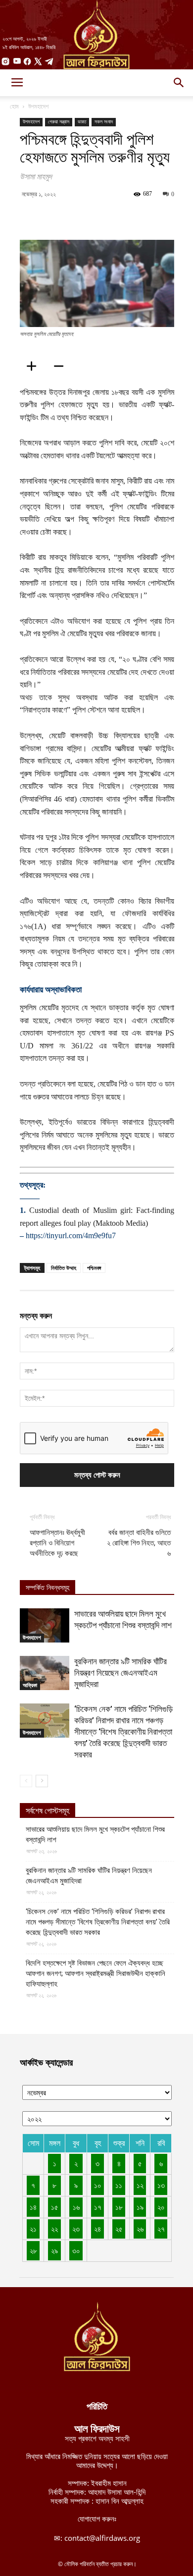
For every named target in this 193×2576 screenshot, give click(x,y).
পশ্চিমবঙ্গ (94, 1268)
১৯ (140, 2207)
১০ (98, 2185)
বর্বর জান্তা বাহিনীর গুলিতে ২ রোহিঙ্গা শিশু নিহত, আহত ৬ (139, 1543)
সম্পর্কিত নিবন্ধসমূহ (48, 1588)
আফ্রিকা (30, 1685)
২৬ (140, 2229)
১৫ (55, 2207)
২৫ (119, 2229)
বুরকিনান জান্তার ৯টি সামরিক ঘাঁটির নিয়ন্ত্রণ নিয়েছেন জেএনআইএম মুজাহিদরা (121, 1673)
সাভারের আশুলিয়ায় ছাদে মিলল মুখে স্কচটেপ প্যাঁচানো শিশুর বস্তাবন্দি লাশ (95, 1835)
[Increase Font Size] (35, 366)
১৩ (161, 2185)
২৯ (54, 2250)
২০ (161, 2207)
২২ (54, 2229)
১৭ (98, 2207)
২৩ (76, 2229)
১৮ (119, 2207)
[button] (179, 83)
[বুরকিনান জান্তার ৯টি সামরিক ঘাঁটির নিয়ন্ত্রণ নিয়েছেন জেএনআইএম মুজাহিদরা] (45, 1673)
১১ (119, 2185)
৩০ (76, 2250)
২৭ (161, 2229)
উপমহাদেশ (38, 106)
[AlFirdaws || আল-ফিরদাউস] (96, 35)
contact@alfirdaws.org (102, 2538)
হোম (14, 106)
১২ (140, 2185)
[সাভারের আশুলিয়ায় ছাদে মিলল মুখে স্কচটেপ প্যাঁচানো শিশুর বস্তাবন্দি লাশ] (45, 1625)
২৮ (33, 2250)
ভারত (82, 122)
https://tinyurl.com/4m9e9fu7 (71, 1235)
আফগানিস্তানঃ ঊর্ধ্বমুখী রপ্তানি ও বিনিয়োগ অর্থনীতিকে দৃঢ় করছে (57, 1543)
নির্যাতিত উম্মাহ (64, 1268)
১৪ (33, 2207)
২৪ (97, 2229)
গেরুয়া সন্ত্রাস (59, 122)
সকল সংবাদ (104, 122)
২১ (33, 2229)
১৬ (76, 2207)
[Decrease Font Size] (62, 366)
